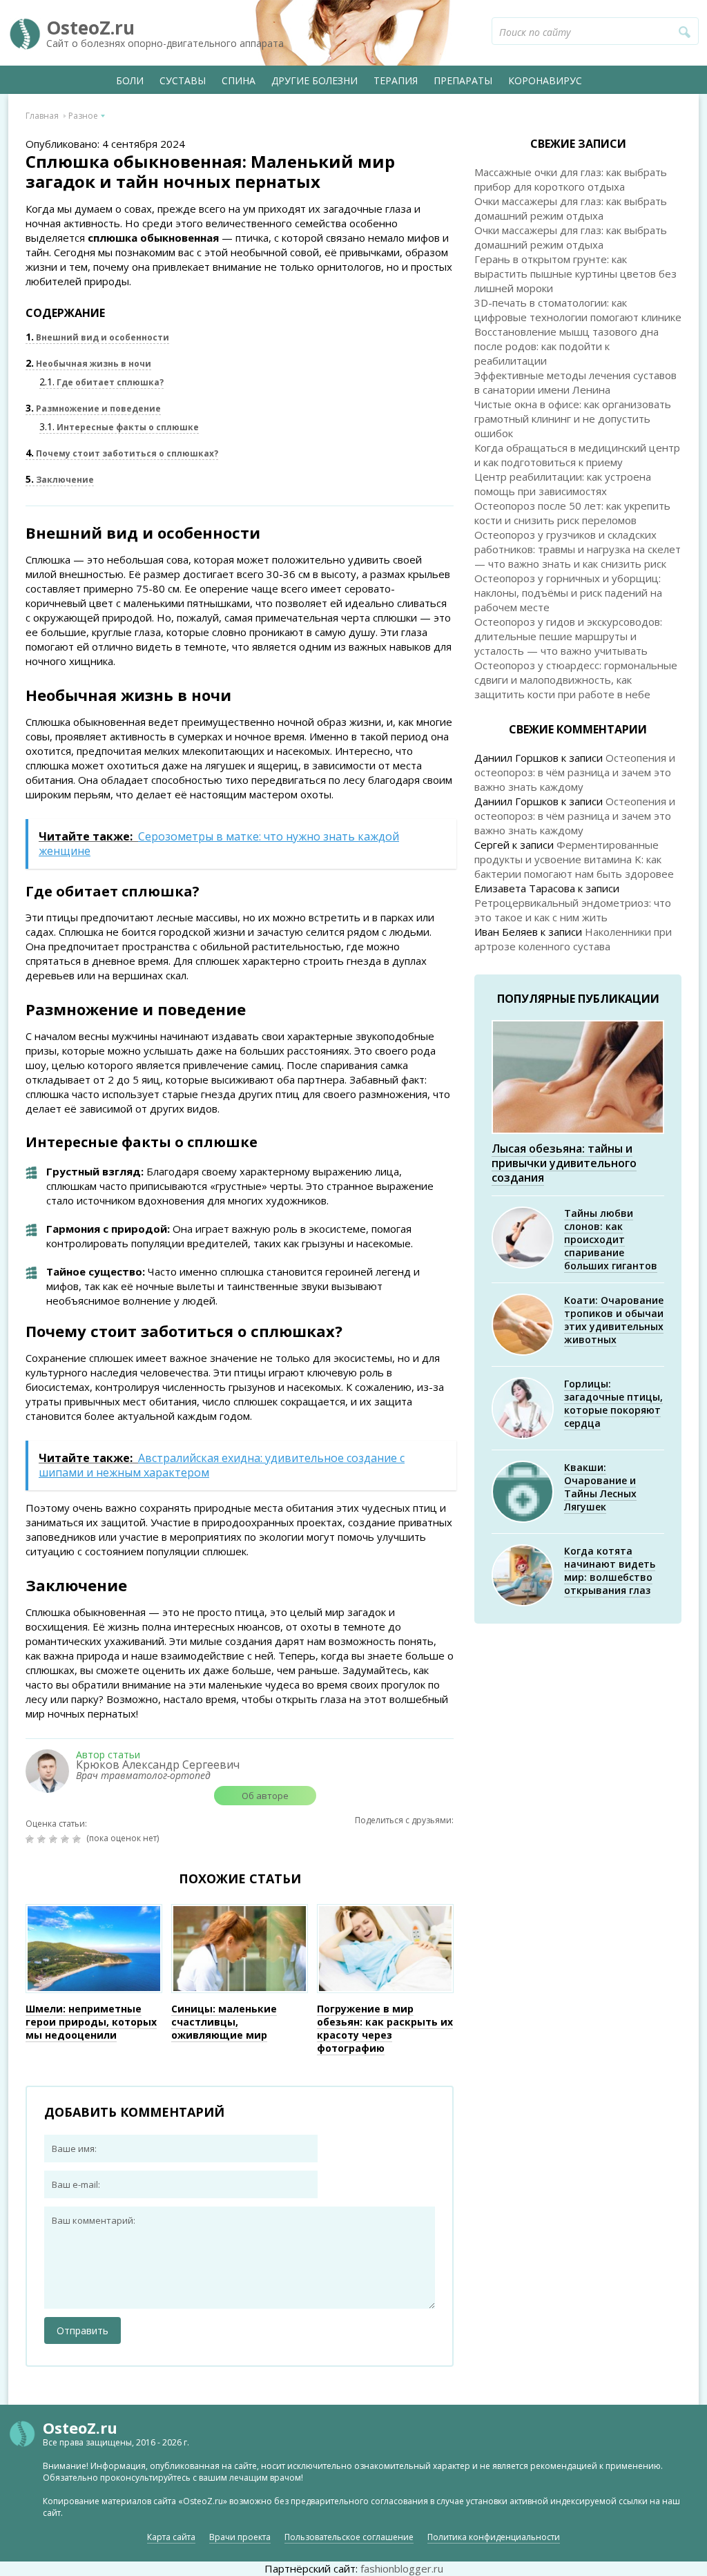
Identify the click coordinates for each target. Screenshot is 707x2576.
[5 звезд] (78, 1839)
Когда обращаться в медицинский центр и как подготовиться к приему (577, 455)
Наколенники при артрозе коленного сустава (573, 939)
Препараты (463, 80)
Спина (239, 80)
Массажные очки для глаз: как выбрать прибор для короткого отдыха (571, 179)
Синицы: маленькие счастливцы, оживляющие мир (224, 2022)
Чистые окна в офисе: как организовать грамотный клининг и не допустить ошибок (573, 419)
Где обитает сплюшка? (101, 382)
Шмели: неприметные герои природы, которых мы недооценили (91, 2022)
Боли (130, 80)
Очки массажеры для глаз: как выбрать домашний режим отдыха (571, 208)
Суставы (183, 80)
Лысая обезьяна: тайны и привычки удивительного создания (564, 1163)
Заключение (60, 480)
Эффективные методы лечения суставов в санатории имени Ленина (575, 382)
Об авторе (265, 1796)
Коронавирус (545, 80)
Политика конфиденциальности (494, 2537)
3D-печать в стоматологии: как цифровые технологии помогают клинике (578, 310)
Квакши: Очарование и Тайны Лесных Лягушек (600, 1487)
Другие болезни (314, 80)
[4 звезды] (67, 1839)
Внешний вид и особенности (97, 337)
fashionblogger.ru (402, 2568)
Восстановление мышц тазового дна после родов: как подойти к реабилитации (566, 346)
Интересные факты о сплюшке (119, 427)
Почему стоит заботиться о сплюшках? (122, 453)
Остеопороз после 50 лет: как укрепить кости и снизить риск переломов (572, 513)
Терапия (396, 80)
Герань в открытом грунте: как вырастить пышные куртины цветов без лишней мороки (575, 273)
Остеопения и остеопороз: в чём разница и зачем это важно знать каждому (575, 772)
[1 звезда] (31, 1839)
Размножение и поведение (93, 408)
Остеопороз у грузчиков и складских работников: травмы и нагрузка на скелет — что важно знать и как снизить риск (578, 549)
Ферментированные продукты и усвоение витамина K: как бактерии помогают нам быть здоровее (574, 859)
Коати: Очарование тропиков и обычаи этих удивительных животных (614, 1320)
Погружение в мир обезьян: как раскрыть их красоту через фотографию (385, 2028)
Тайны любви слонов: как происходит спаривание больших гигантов (611, 1239)
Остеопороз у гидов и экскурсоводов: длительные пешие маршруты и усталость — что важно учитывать (568, 636)
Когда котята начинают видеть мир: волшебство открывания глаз (610, 1570)
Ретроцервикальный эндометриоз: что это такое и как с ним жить (573, 910)
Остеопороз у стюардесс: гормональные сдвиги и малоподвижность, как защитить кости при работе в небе (576, 680)
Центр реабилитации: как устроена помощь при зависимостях (563, 484)
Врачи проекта (240, 2537)
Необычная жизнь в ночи (88, 364)
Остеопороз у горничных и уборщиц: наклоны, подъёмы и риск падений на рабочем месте (568, 593)
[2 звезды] (43, 1839)
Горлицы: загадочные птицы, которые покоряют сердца (613, 1403)
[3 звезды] (55, 1839)
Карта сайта (171, 2537)
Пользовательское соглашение (349, 2537)
